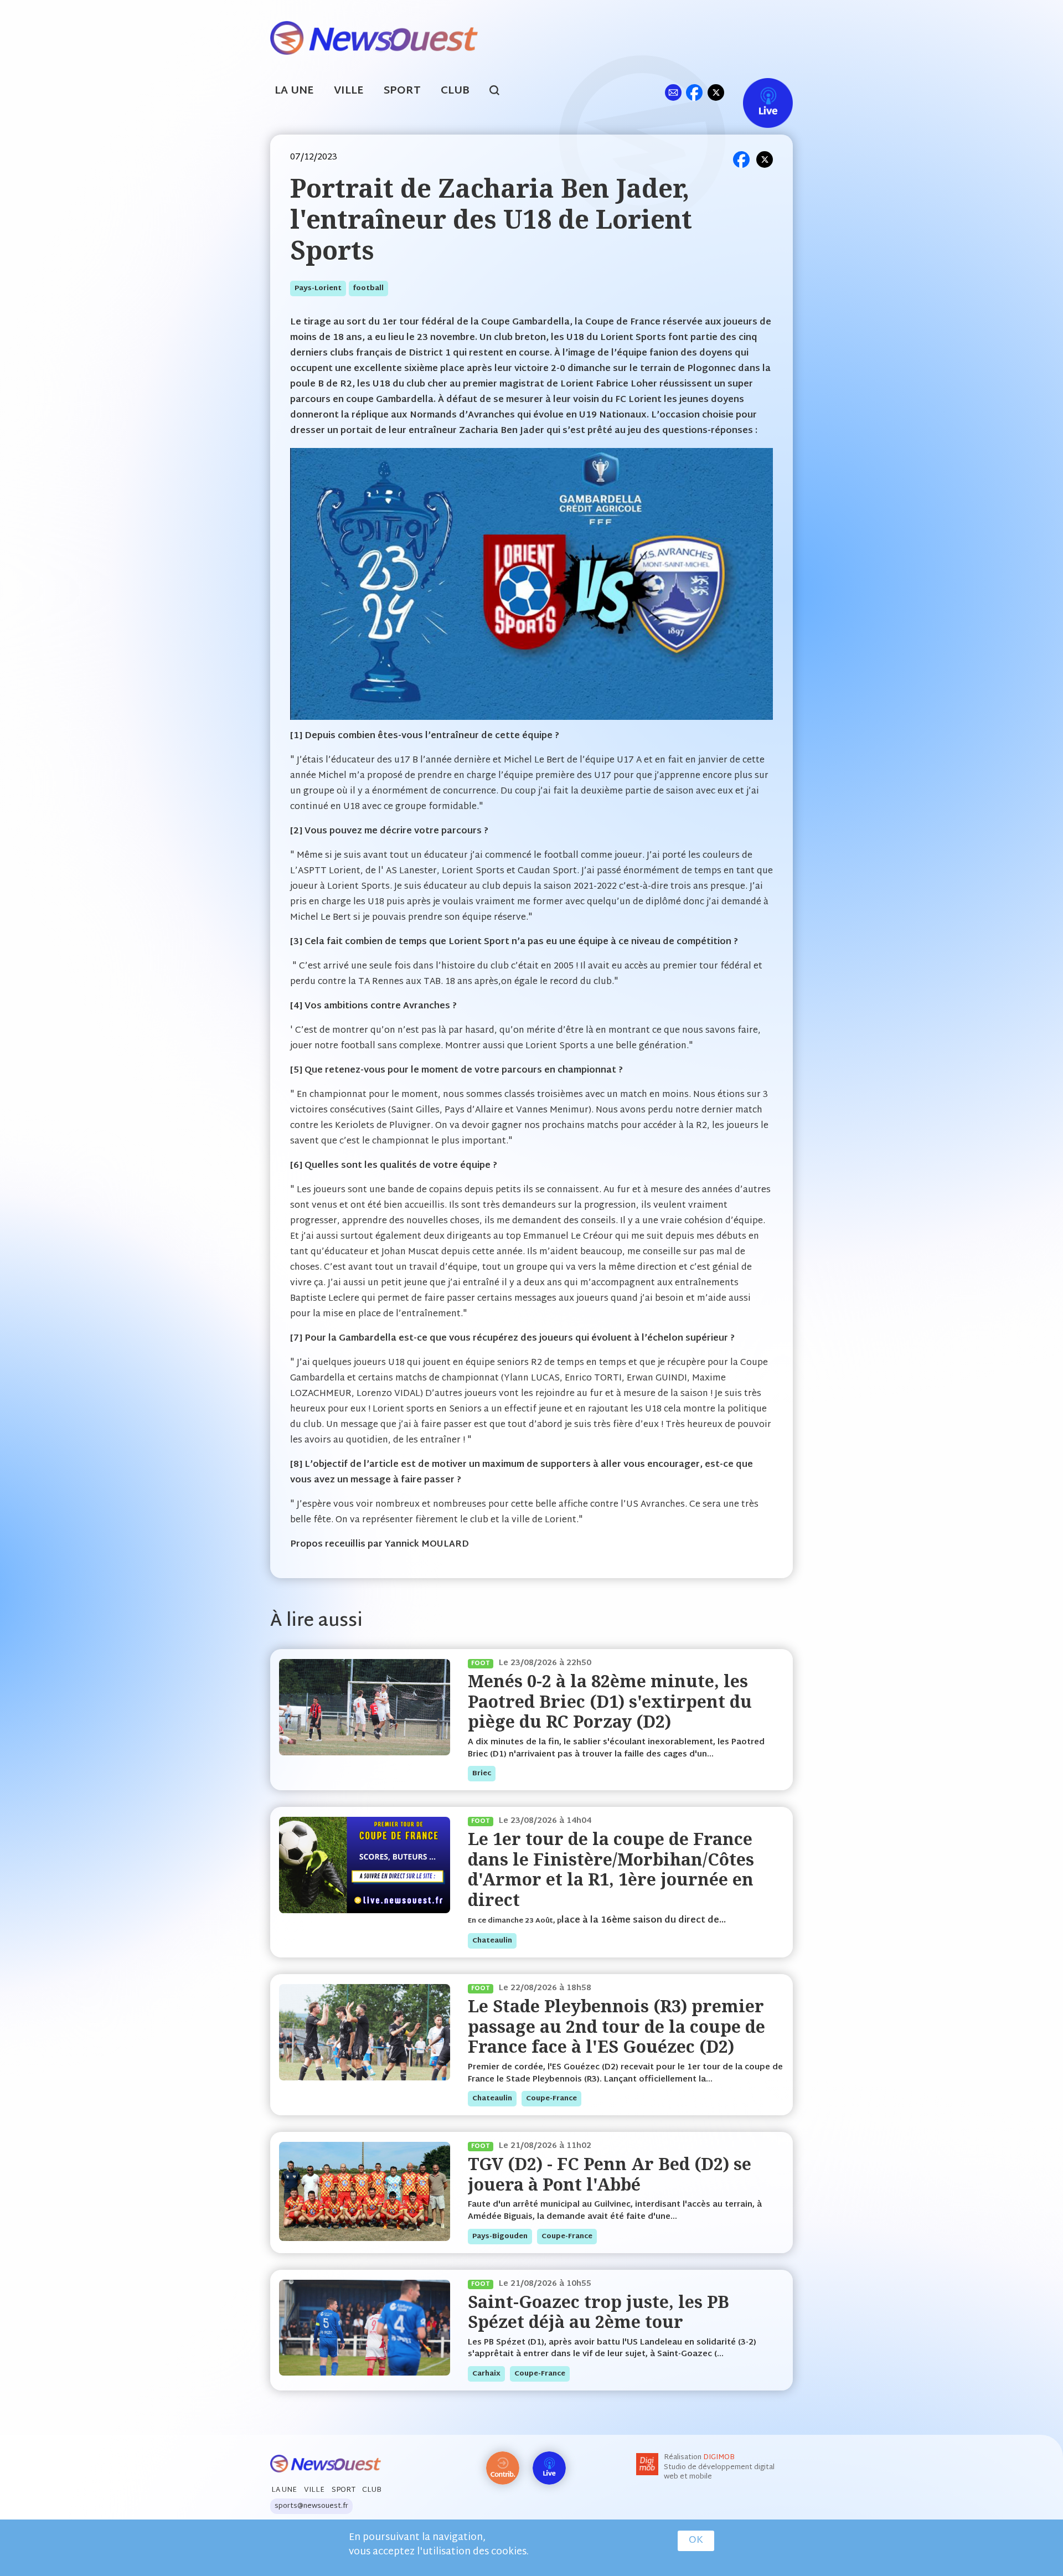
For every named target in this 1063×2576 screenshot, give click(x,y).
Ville (349, 91)
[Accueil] (374, 37)
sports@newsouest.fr (311, 2506)
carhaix (486, 2374)
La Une (294, 91)
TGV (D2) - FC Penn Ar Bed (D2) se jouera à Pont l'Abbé (610, 2174)
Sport (402, 91)
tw (716, 92)
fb (694, 92)
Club (455, 91)
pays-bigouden (500, 2237)
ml (673, 92)
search (500, 92)
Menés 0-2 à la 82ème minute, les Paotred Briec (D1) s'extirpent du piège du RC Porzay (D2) (610, 1701)
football (368, 288)
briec (482, 1774)
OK (696, 2541)
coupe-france (551, 2099)
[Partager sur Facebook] (741, 159)
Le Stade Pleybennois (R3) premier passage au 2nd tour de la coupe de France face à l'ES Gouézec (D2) (616, 2026)
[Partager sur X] (765, 159)
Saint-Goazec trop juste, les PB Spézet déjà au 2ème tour (598, 2312)
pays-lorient (318, 288)
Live (757, 92)
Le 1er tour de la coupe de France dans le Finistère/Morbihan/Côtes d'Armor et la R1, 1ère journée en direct (611, 1869)
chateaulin (492, 1941)
